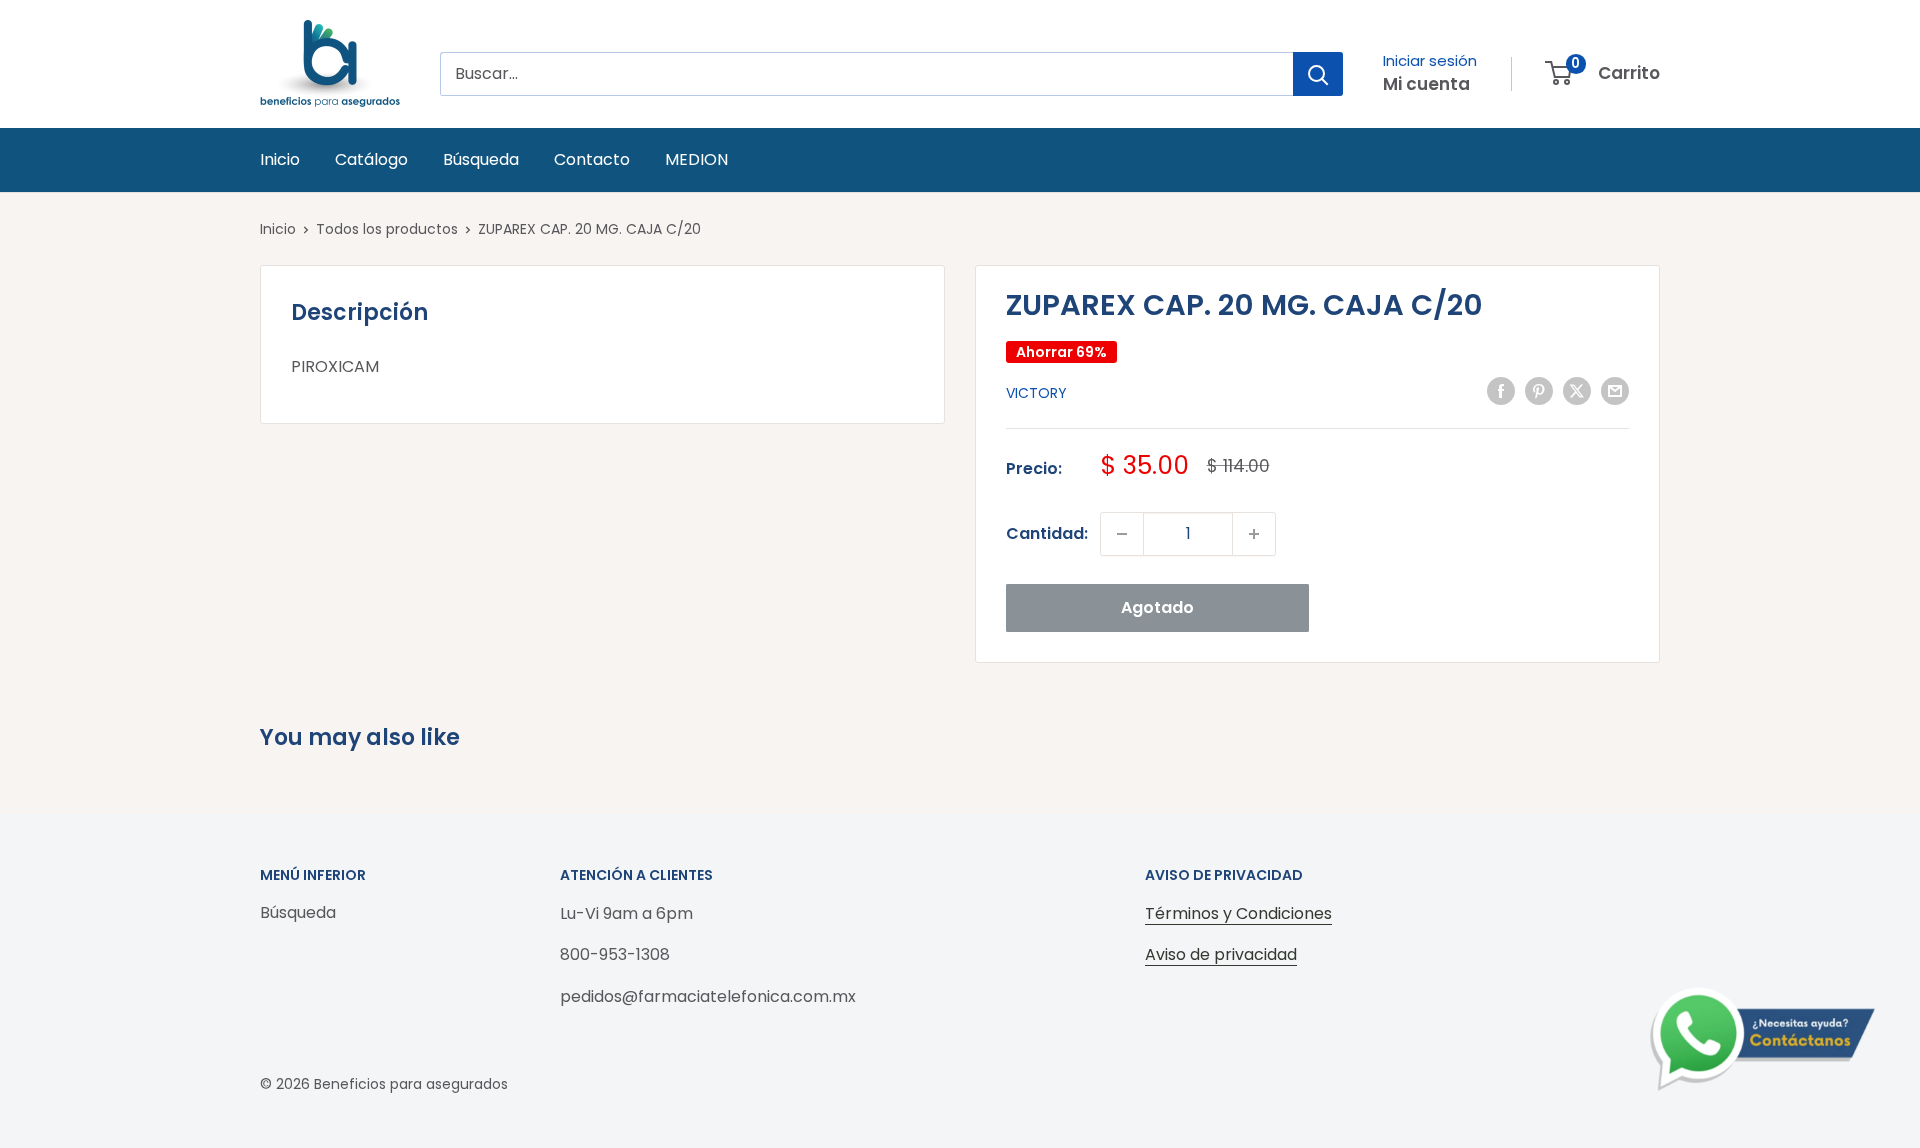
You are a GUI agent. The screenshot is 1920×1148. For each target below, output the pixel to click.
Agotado (1157, 607)
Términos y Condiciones (1238, 913)
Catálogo (371, 159)
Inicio (280, 159)
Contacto (592, 159)
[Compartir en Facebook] (1501, 391)
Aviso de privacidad (1221, 954)
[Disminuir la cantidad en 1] (1122, 534)
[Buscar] (1318, 74)
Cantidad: (1047, 533)
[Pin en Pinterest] (1539, 391)
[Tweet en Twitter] (1577, 391)
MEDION (696, 159)
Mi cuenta (1426, 84)
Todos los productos (387, 229)
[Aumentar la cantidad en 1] (1254, 534)
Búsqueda (481, 159)
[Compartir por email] (1615, 391)
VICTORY (1036, 393)
